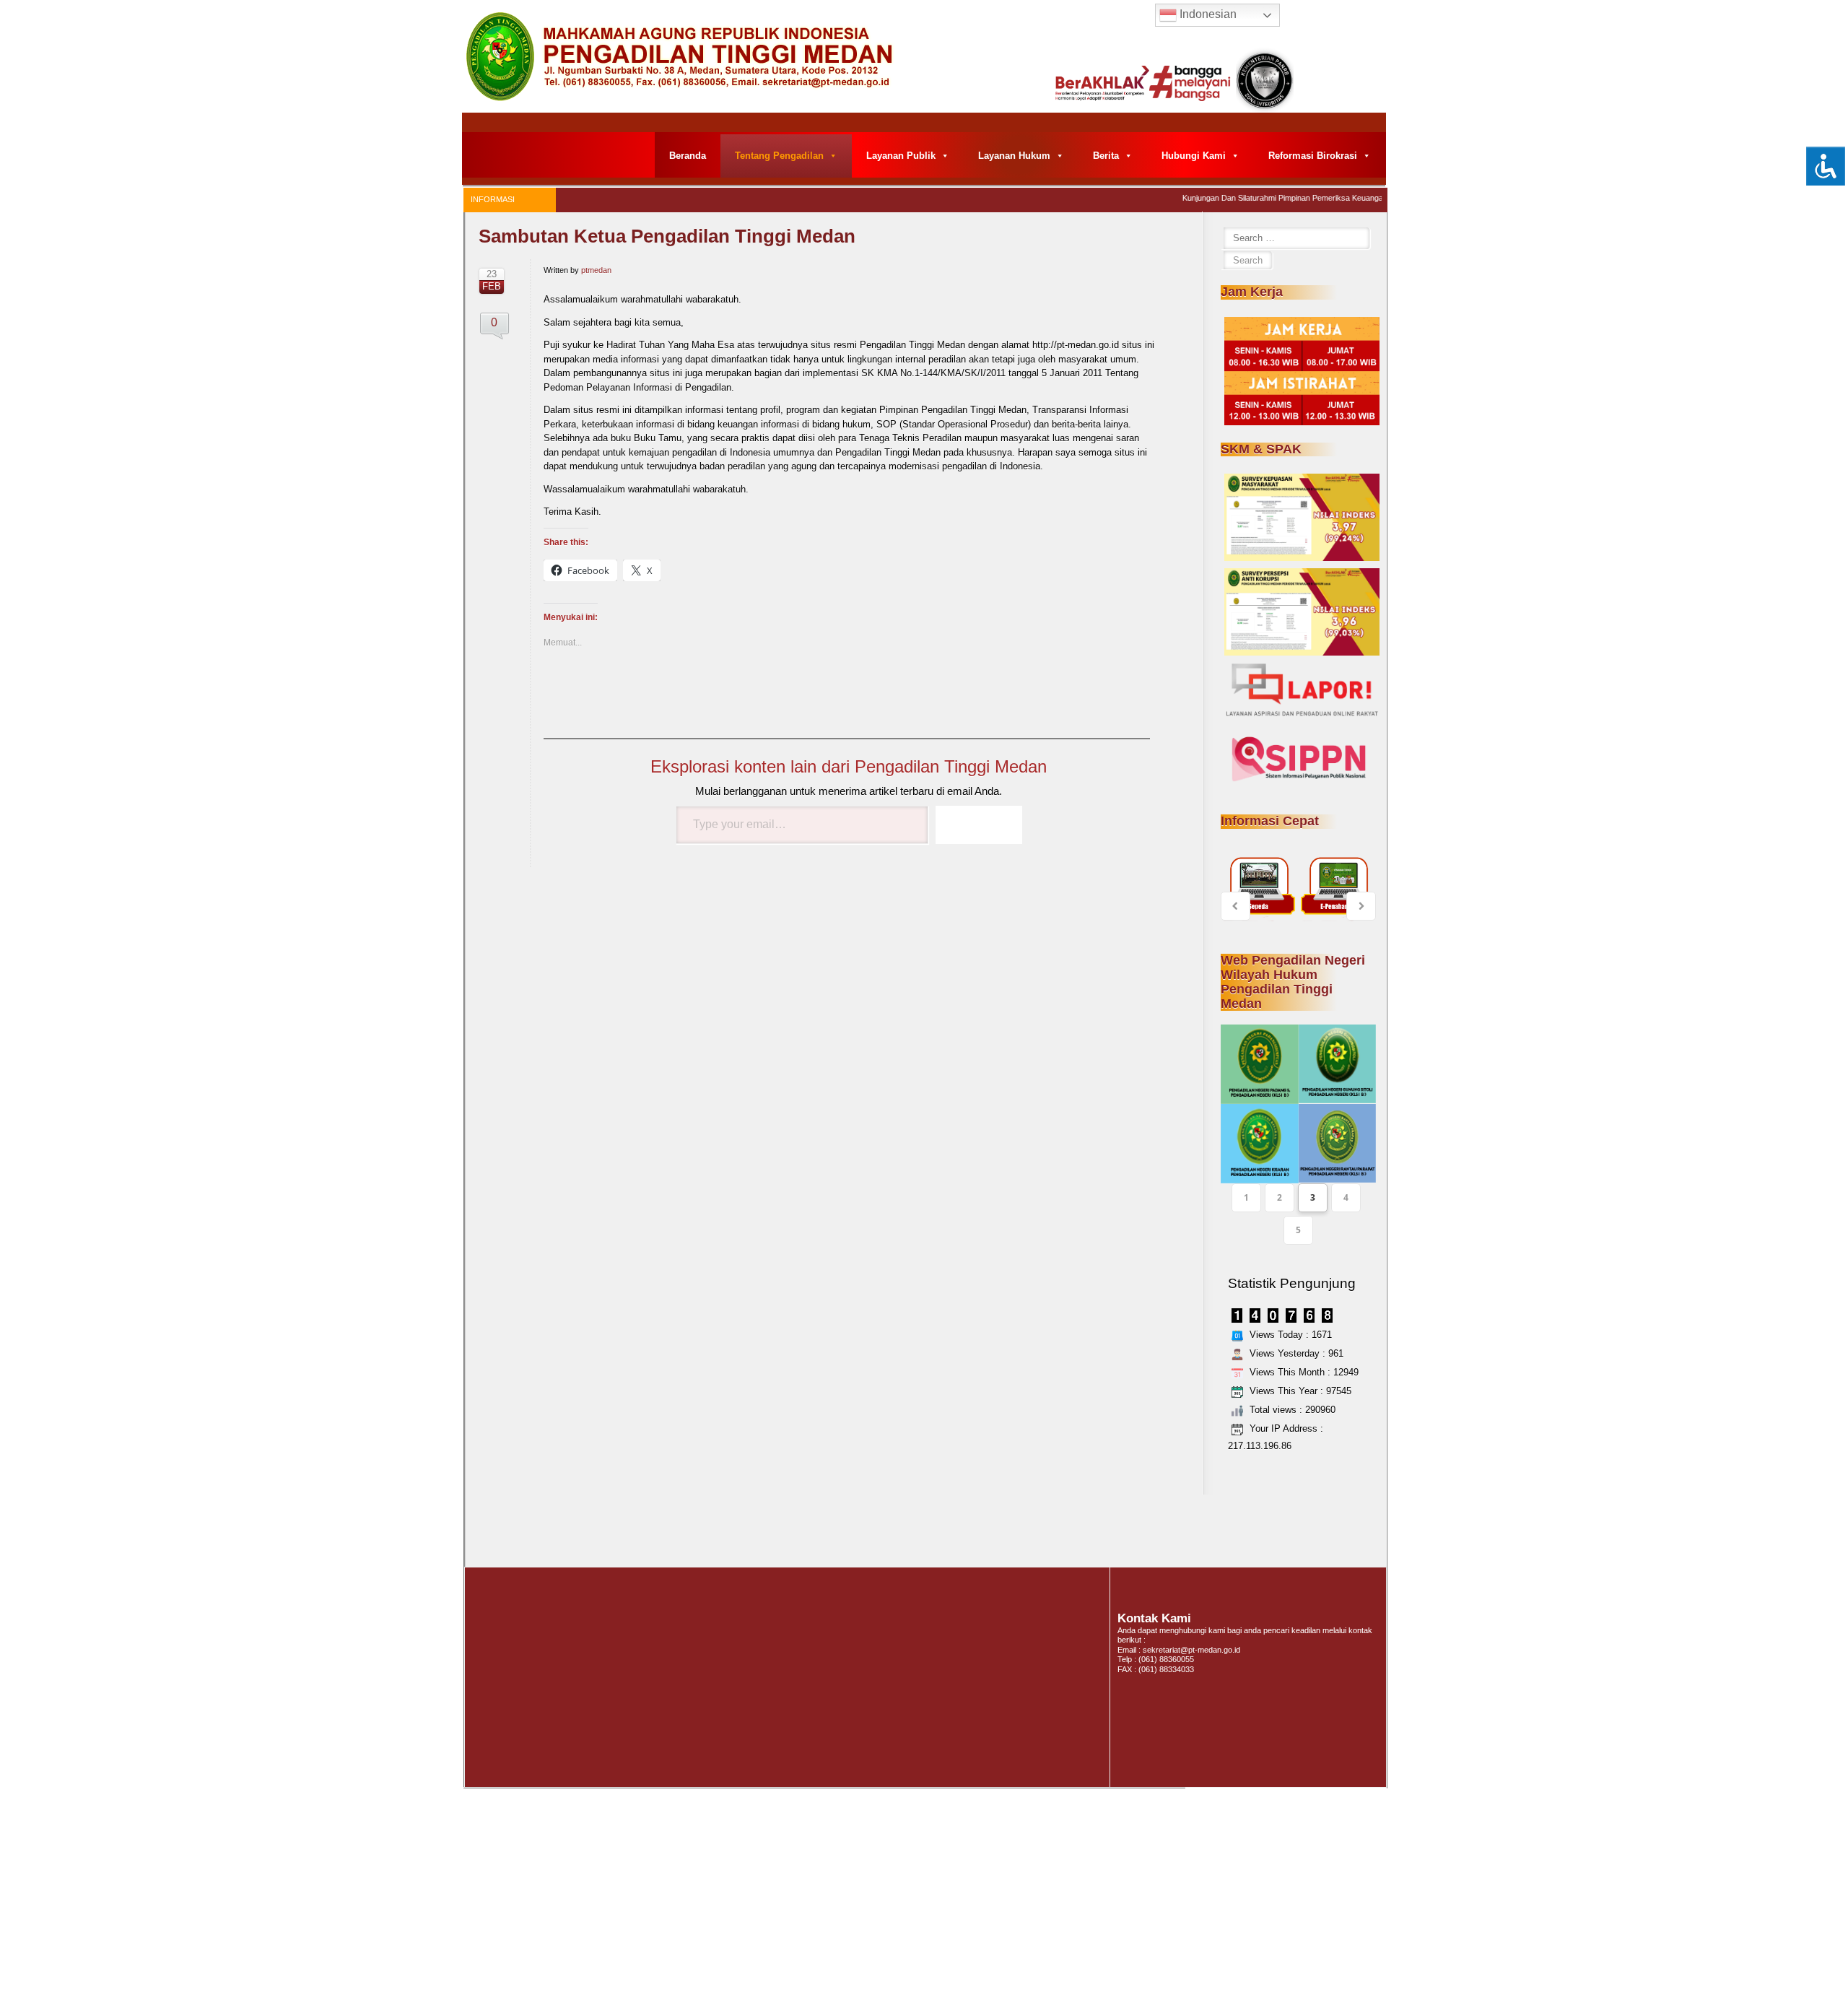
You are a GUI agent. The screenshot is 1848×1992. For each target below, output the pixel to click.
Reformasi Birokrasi (1313, 156)
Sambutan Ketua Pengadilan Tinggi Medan (667, 236)
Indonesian (1207, 14)
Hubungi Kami (1194, 156)
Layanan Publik (901, 156)
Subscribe (979, 824)
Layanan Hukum (1014, 156)
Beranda (688, 156)
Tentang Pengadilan (779, 156)
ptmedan (596, 270)
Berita (1106, 156)
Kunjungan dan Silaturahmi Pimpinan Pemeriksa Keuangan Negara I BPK (1284, 198)
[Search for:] (1295, 238)
